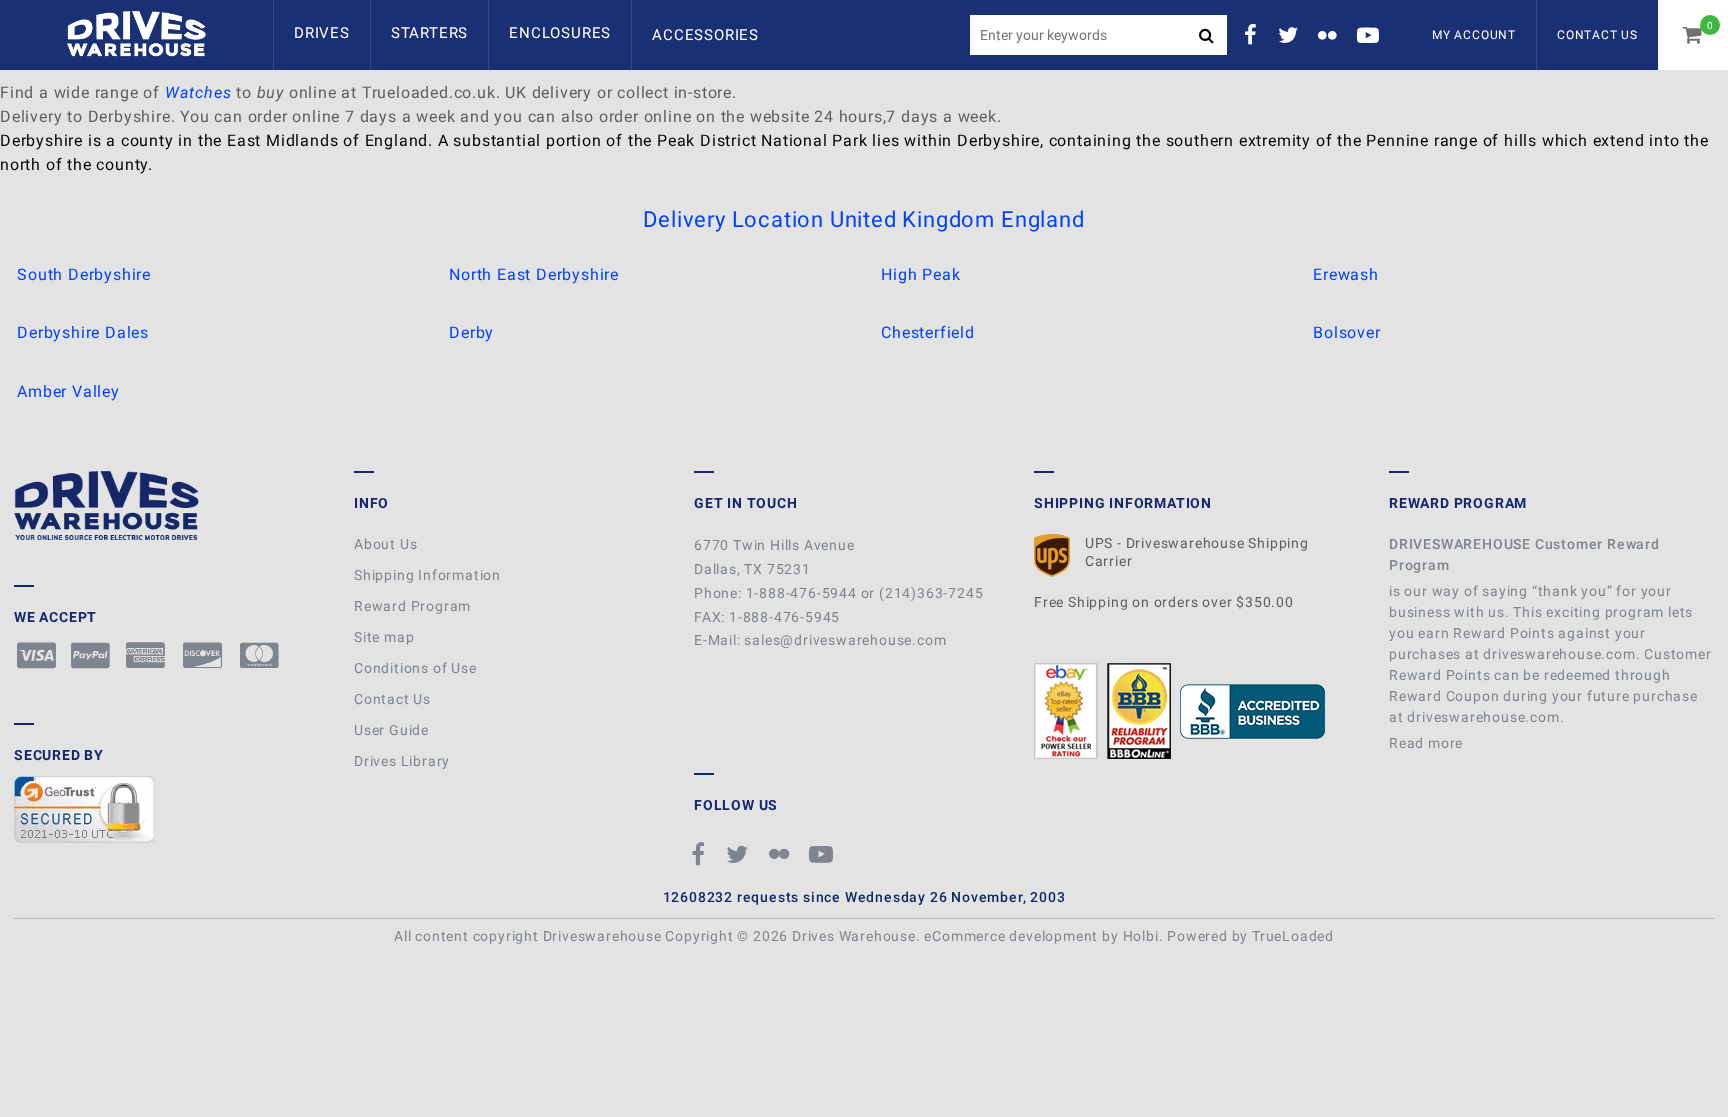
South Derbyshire (84, 274)
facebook (1254, 35)
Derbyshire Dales (83, 332)
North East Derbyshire (534, 274)
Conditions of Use (415, 668)
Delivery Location (733, 219)
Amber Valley (68, 391)
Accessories (705, 35)
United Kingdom (912, 219)
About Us (385, 544)
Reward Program (412, 606)
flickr (1330, 35)
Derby (471, 332)
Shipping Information (427, 575)
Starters (429, 33)
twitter (1291, 35)
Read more (1428, 743)
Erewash (1346, 274)
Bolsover (1346, 332)
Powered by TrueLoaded (1250, 936)
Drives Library (402, 761)
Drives (322, 33)
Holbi (1141, 936)
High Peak (920, 274)
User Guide (391, 730)
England (1043, 219)
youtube (1371, 35)
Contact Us (1597, 35)
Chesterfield (928, 332)
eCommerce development (1011, 936)
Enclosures (560, 33)
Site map (384, 637)
